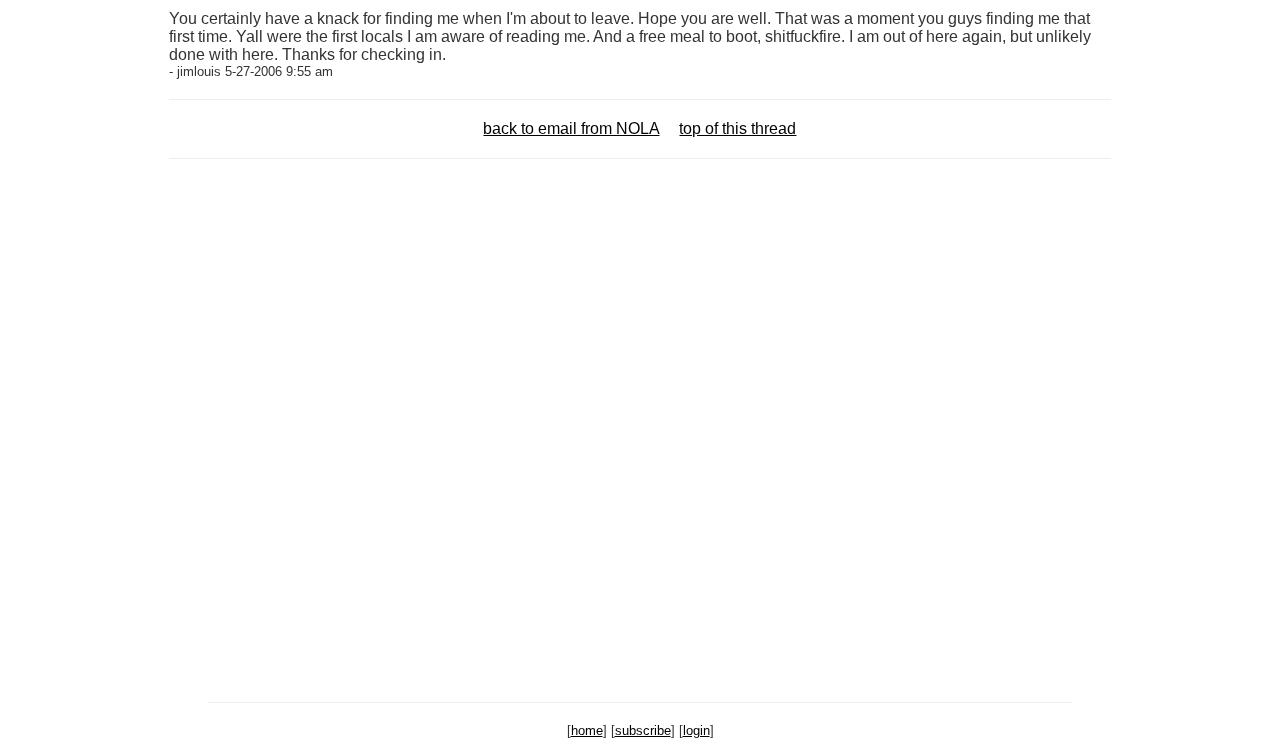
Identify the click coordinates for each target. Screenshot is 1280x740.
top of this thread (737, 128)
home (587, 730)
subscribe (643, 730)
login (696, 730)
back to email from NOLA (571, 128)
